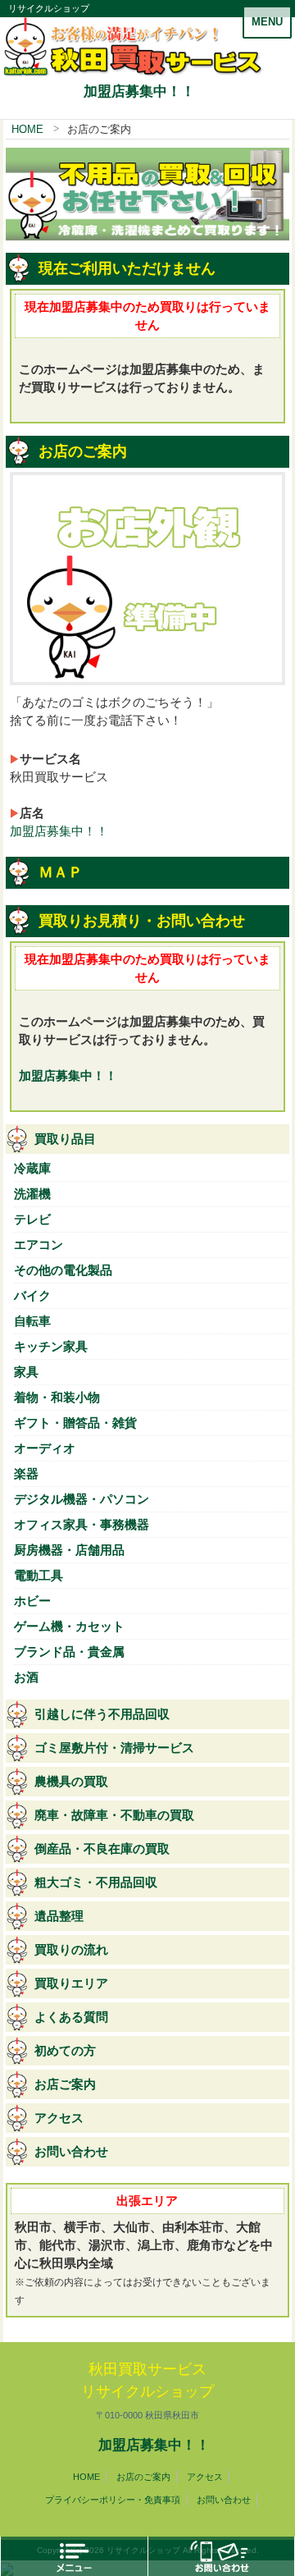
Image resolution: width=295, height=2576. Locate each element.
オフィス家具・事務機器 (82, 1525)
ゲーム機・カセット (69, 1627)
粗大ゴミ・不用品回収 (96, 1883)
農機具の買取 (71, 1782)
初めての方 (65, 2051)
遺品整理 (59, 1916)
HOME (27, 129)
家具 (26, 1372)
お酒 (26, 1677)
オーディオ (45, 1448)
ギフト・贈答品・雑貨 (75, 1423)
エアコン (39, 1245)
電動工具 (39, 1576)
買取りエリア (71, 1983)
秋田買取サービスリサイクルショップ (147, 2391)
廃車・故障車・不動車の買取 (114, 1815)
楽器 (26, 1474)
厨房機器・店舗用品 (69, 1550)
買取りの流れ (71, 1950)
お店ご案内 (65, 2084)
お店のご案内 (143, 2477)
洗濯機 (32, 1194)
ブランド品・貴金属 (69, 1652)
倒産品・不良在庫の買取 (102, 1849)
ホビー (32, 1601)
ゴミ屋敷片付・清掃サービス (114, 1748)
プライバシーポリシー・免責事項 (113, 2500)
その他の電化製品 (63, 1270)
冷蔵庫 (32, 1169)
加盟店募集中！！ (139, 91)
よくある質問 (71, 2017)
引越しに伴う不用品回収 (102, 1714)
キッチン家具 (51, 1347)
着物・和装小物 (57, 1398)
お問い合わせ (71, 2152)
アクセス (59, 2118)
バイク (32, 1296)
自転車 (32, 1321)
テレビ (32, 1219)
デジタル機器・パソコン (82, 1499)
